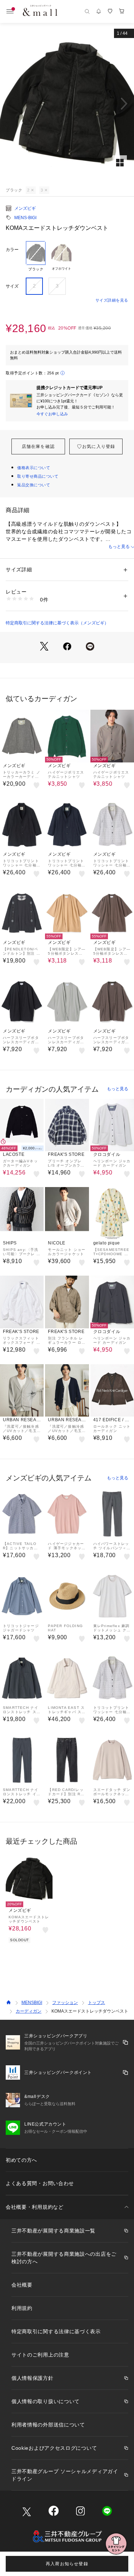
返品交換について (34, 485)
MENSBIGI (32, 2003)
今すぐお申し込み (52, 414)
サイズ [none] (12, 286)
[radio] (36, 256)
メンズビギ (25, 208)
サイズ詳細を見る (112, 300)
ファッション (65, 2003)
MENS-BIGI (25, 218)
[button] (67, 104)
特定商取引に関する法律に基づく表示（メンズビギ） (57, 623)
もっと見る (118, 1089)
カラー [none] (12, 250)
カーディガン (29, 2011)
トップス (96, 2003)
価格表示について (34, 468)
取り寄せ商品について (38, 476)
